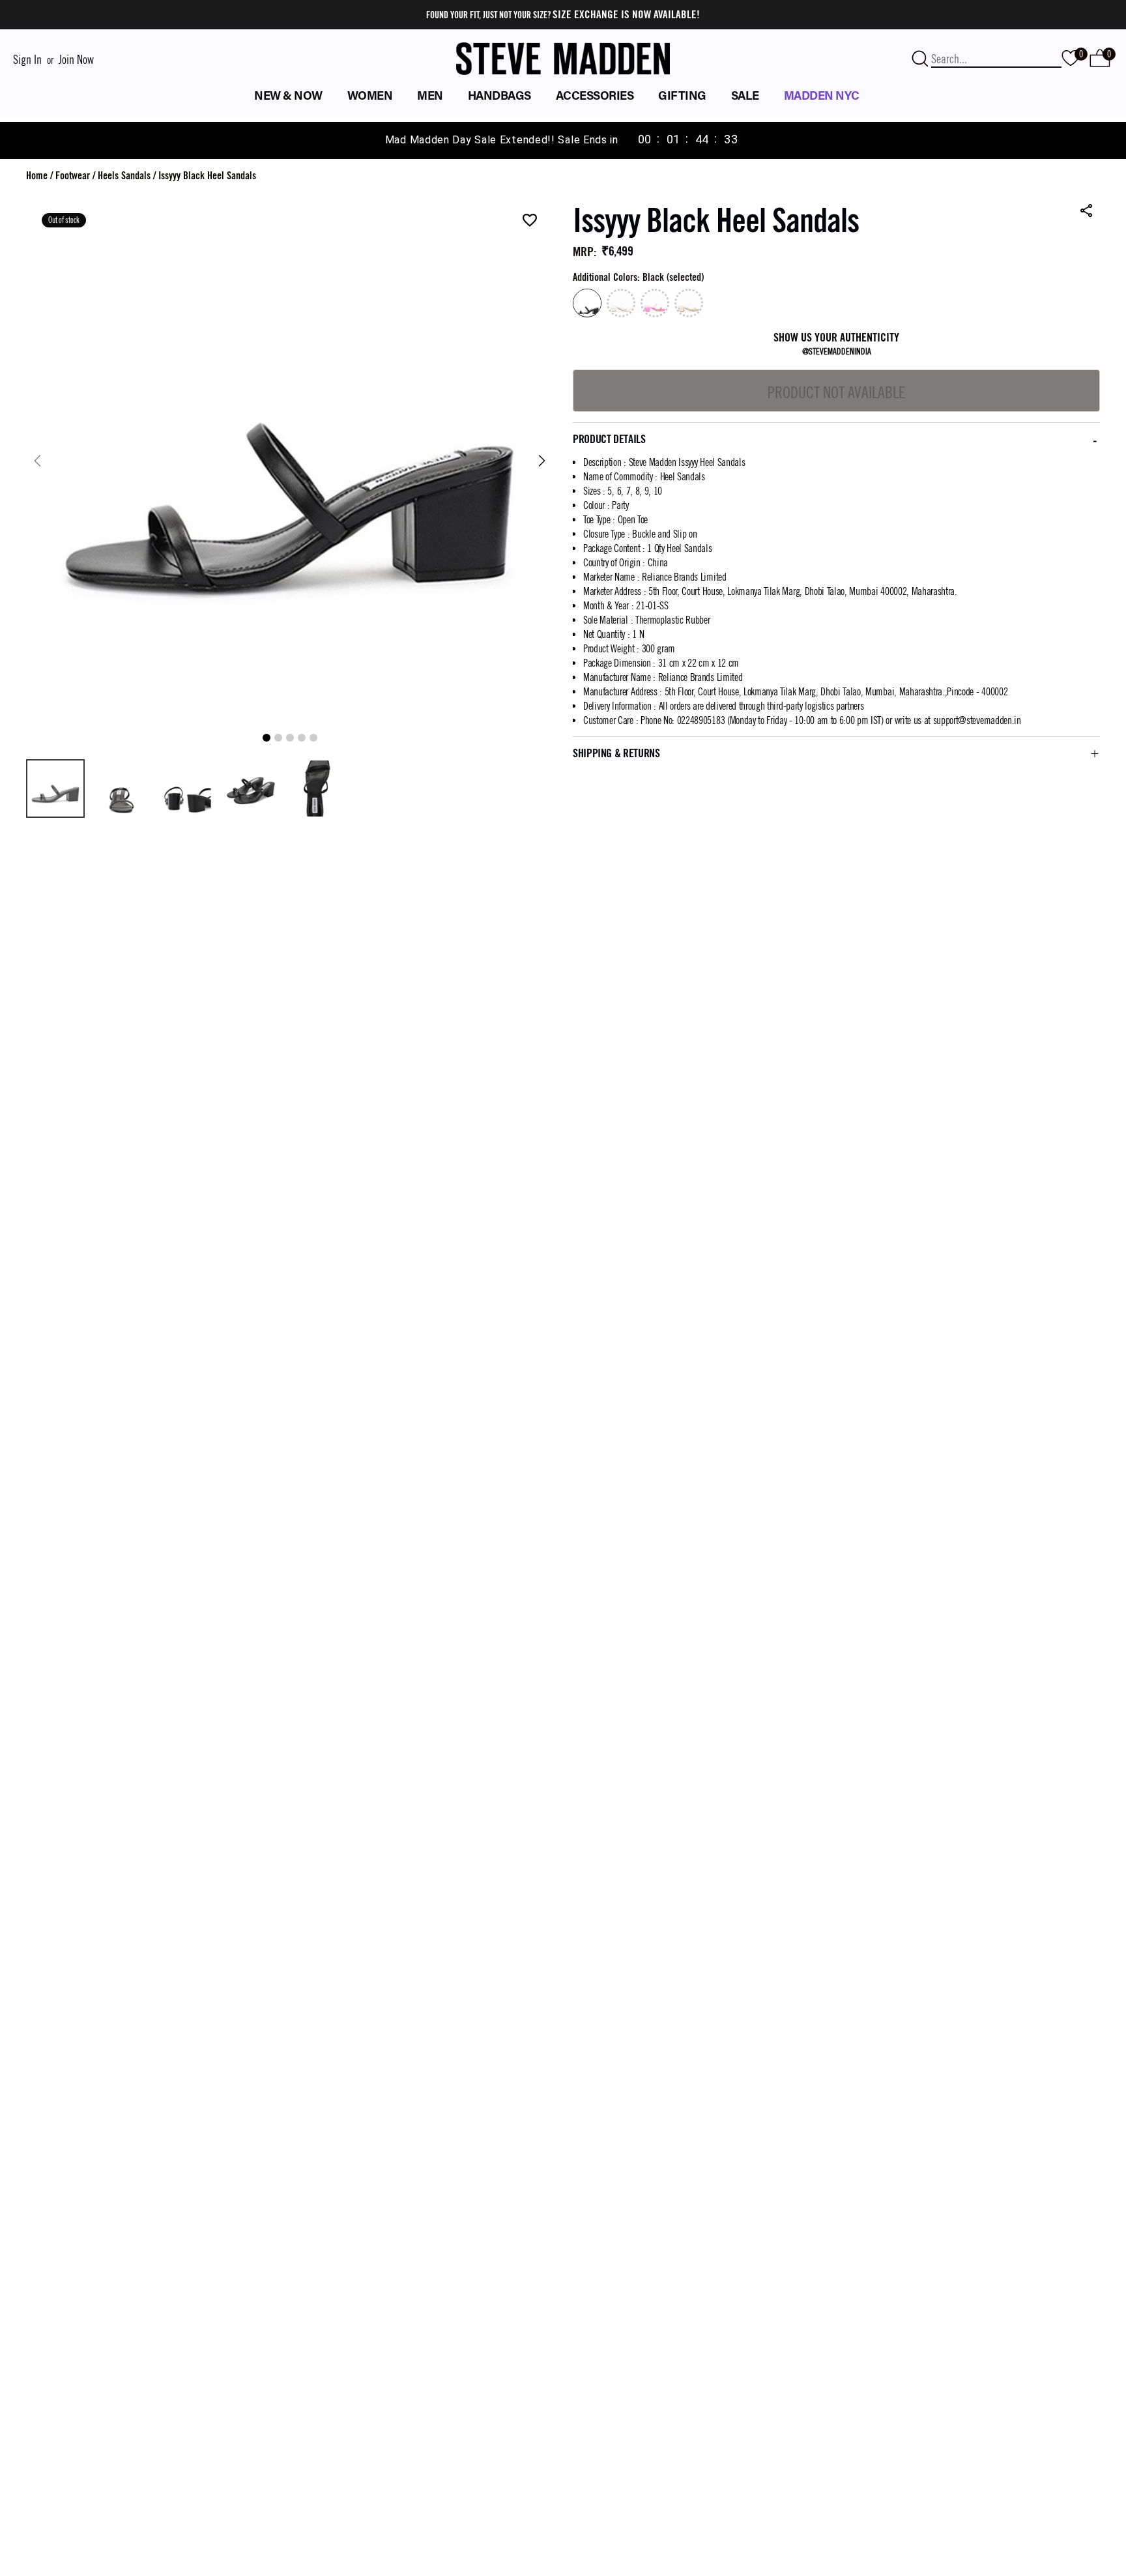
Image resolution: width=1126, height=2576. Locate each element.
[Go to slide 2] (278, 738)
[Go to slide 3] (290, 738)
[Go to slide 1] (267, 738)
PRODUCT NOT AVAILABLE (837, 392)
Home (37, 176)
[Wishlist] (530, 221)
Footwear (73, 176)
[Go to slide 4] (302, 738)
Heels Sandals (124, 176)
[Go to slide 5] (313, 738)
